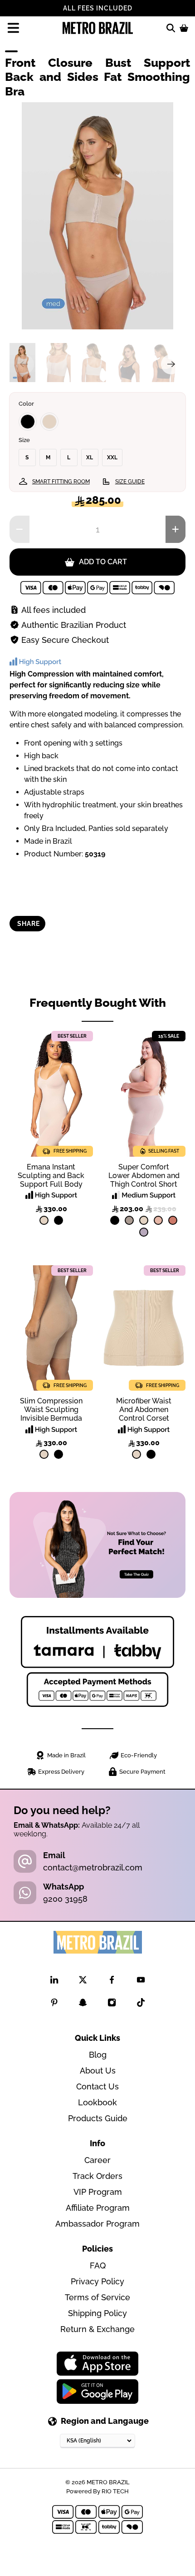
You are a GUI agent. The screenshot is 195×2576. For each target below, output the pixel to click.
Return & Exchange (97, 2329)
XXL (112, 458)
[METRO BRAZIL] (98, 28)
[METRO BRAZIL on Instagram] (112, 2004)
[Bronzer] (173, 1220)
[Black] (28, 422)
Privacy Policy (97, 2281)
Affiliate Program (98, 2208)
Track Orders (97, 2176)
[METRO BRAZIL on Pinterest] (54, 2004)
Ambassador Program (97, 2224)
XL (90, 458)
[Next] (171, 364)
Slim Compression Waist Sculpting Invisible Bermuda (51, 1410)
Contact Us (97, 2086)
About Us (98, 2071)
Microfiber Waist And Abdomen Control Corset (144, 1410)
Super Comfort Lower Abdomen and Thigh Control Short (144, 1176)
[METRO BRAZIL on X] (83, 1982)
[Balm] (158, 1220)
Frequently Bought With (98, 1003)
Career (97, 2160)
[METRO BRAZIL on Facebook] (112, 1982)
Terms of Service (97, 2297)
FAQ (98, 2265)
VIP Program (98, 2192)
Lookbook (97, 2102)
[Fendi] (129, 1220)
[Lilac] (144, 1232)
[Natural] (49, 422)
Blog (98, 2055)
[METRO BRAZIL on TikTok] (141, 2004)
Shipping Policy (97, 2313)
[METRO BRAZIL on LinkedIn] (54, 1982)
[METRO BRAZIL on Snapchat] (83, 2004)
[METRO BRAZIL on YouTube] (141, 1982)
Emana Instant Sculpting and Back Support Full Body (51, 1176)
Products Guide (98, 2118)
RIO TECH (115, 2491)
